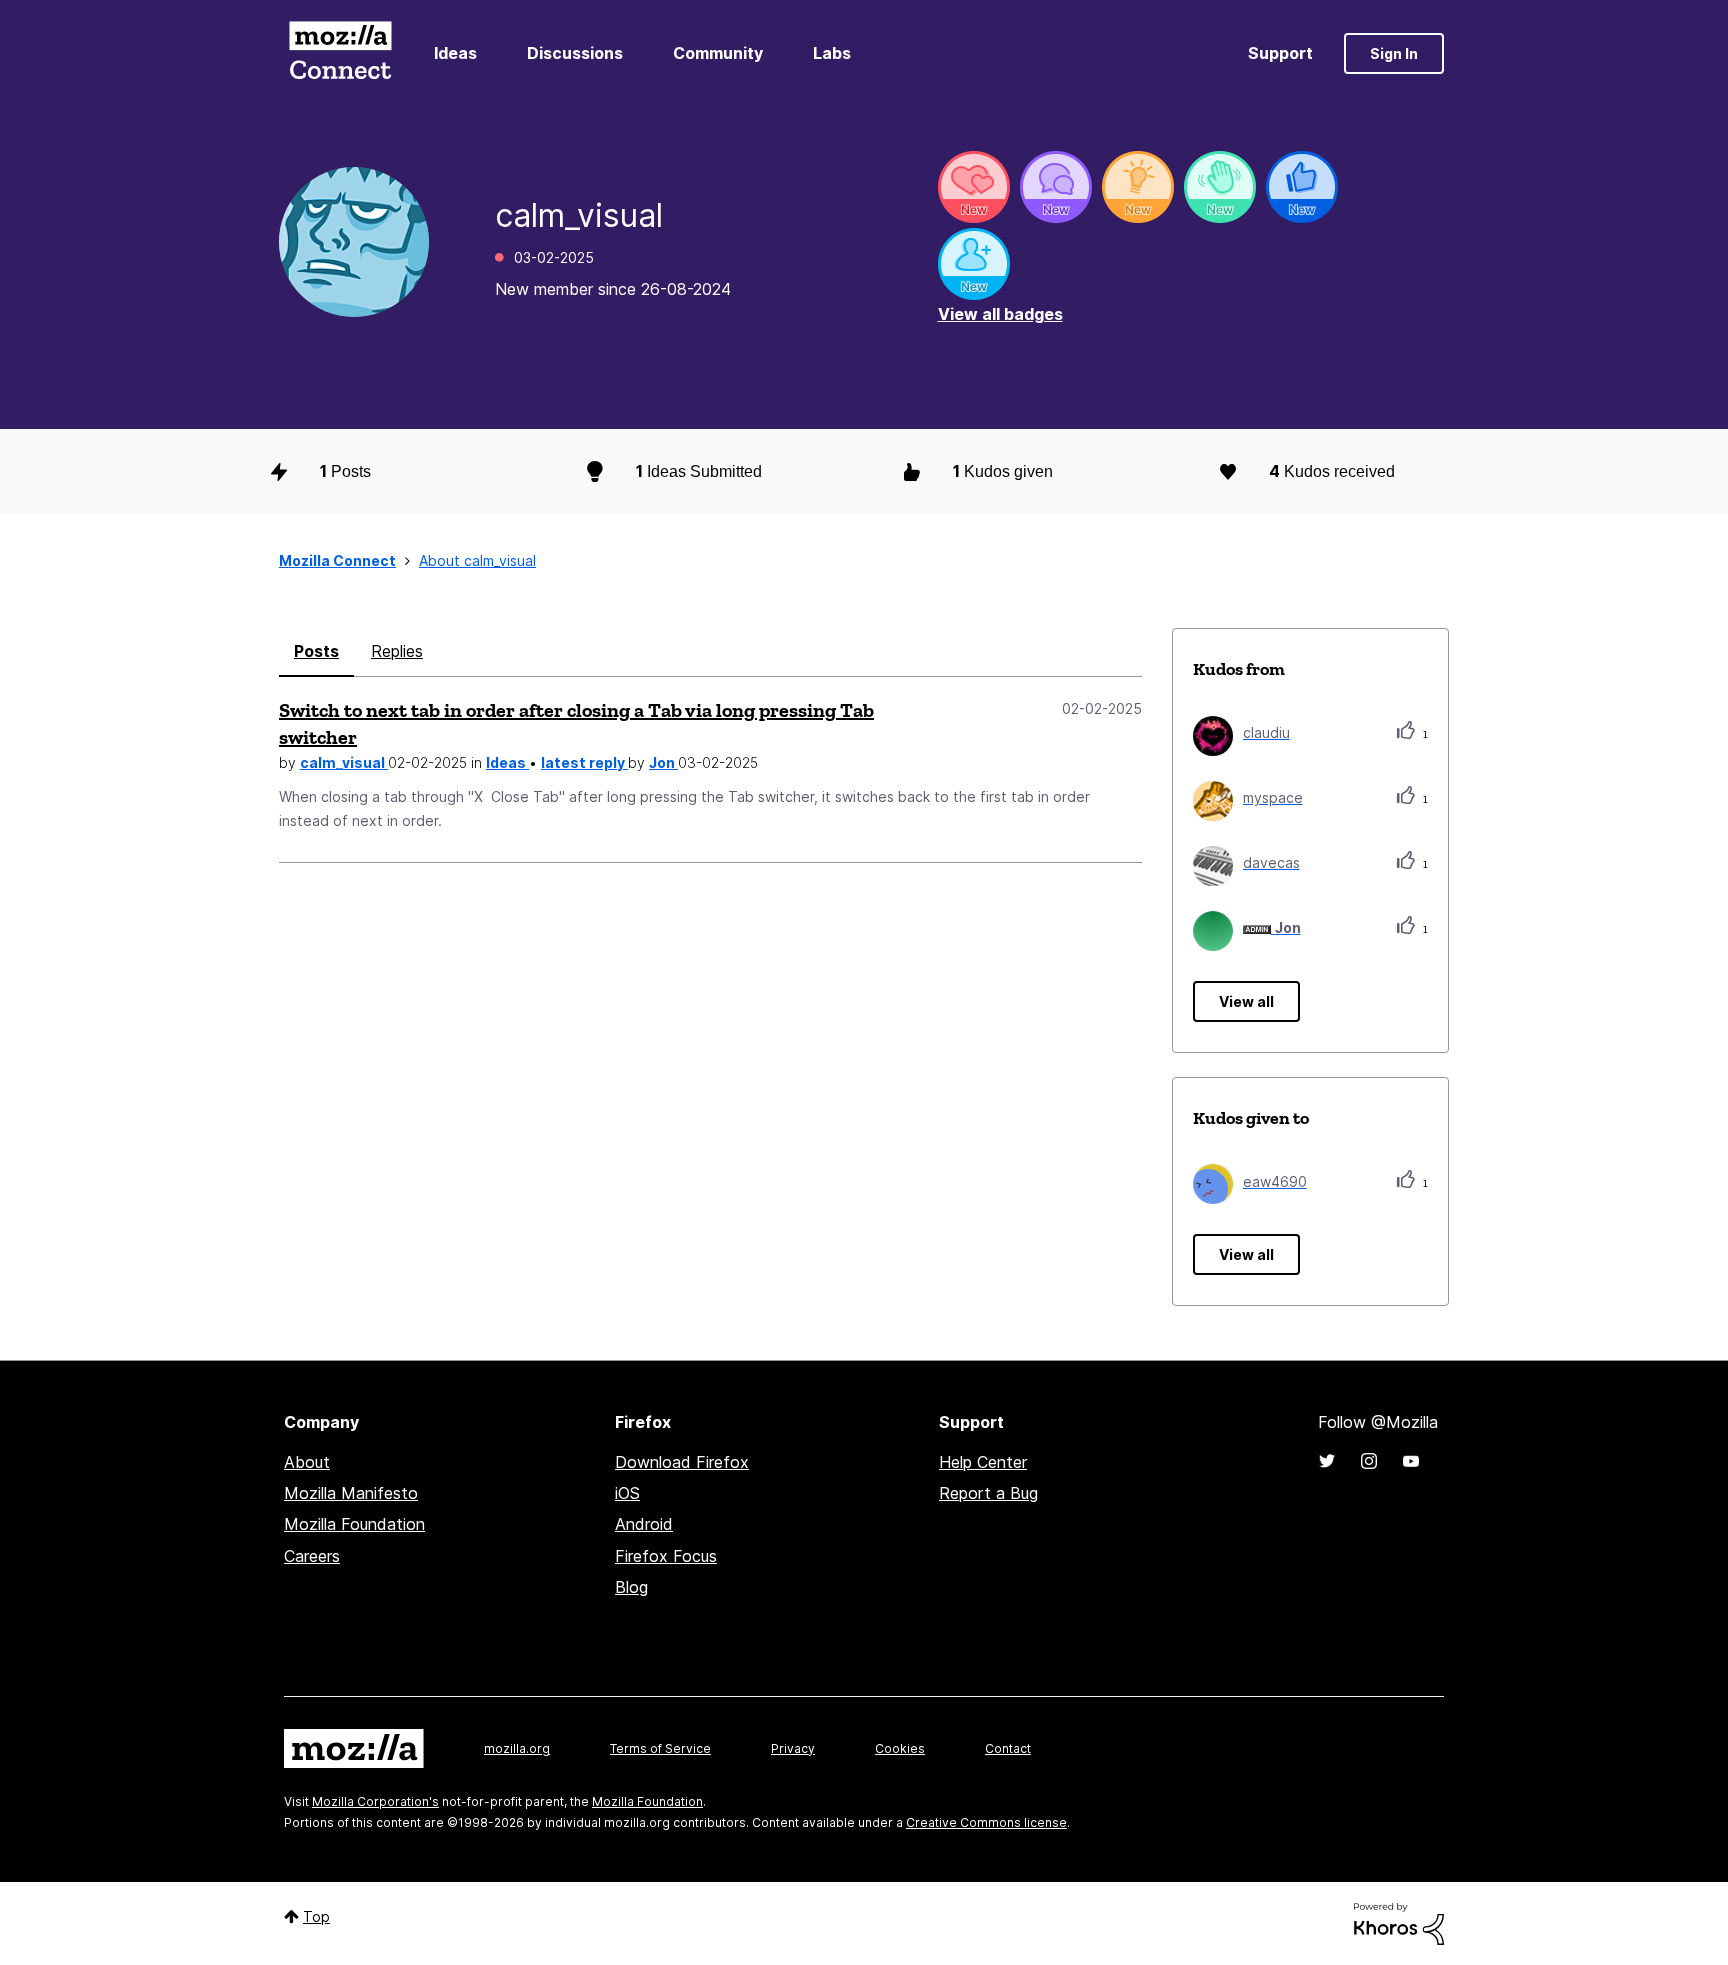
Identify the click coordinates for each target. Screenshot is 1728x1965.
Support (1280, 53)
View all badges (1000, 314)
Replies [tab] (397, 651)
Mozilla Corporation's (375, 1801)
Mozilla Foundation (354, 1524)
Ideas (455, 53)
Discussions (575, 53)
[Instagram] (1369, 1461)
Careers (312, 1556)
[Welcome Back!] (1220, 187)
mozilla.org (517, 1748)
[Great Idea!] (1138, 187)
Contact (1008, 1748)
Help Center (983, 1462)
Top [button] (316, 1916)
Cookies (900, 1748)
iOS (627, 1493)
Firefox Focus (666, 1556)
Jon (663, 762)
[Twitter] (1327, 1461)
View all (1246, 1001)
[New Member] (974, 264)
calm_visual (344, 762)
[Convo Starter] (1056, 187)
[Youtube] (1411, 1461)
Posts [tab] (316, 651)
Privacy (793, 1748)
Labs (832, 53)
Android (644, 1524)
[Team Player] (1302, 187)
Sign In (1394, 53)
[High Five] (974, 187)
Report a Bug (988, 1493)
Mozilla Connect (340, 53)
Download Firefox (682, 1462)
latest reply (584, 762)
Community (718, 53)
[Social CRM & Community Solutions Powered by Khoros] (1399, 1922)
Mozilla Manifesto (351, 1493)
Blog (631, 1587)
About (307, 1462)
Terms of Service (660, 1748)
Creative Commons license (986, 1822)
